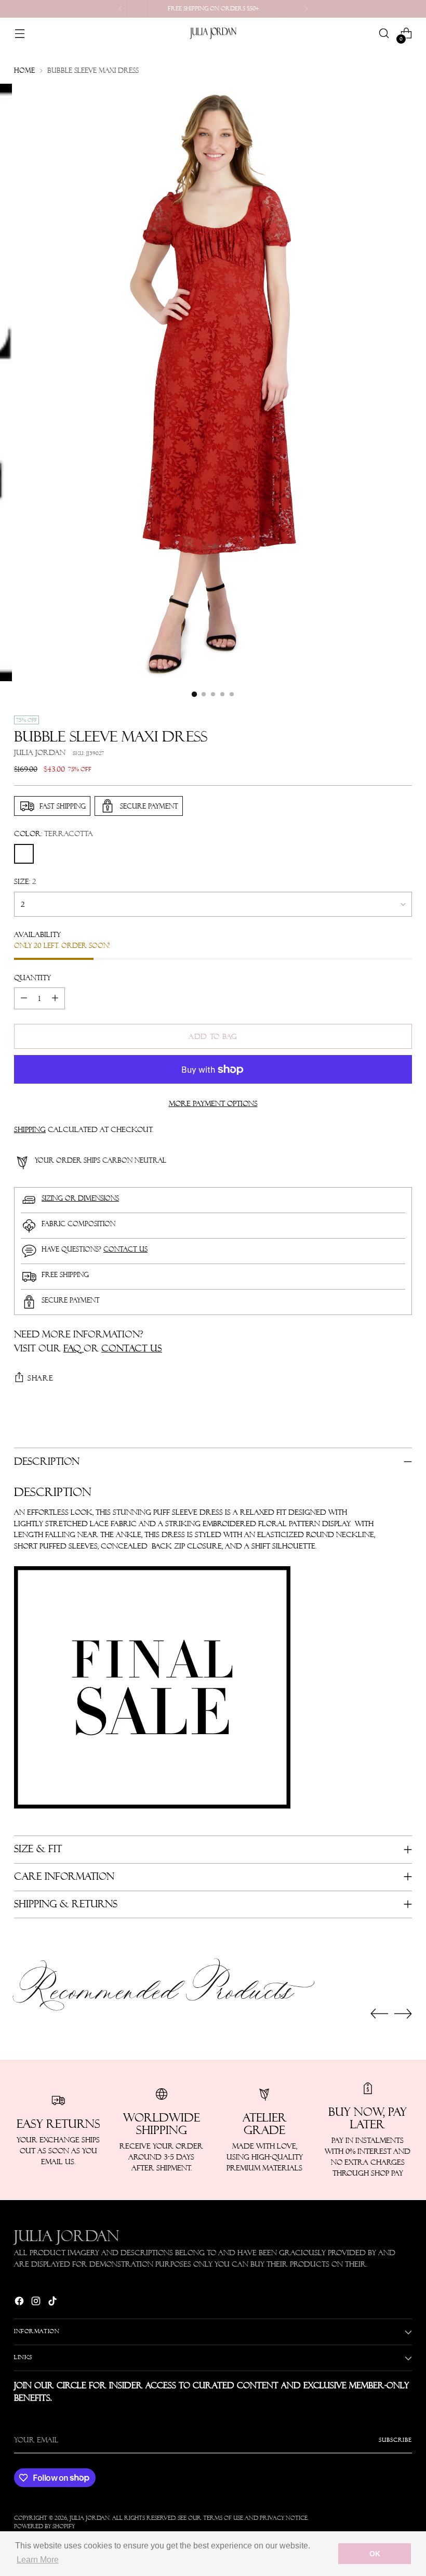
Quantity (32, 978)
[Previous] (121, 9)
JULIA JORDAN (40, 752)
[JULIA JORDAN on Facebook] (20, 2303)
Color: (54, 834)
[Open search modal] (384, 34)
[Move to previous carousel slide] (379, 2014)
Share (41, 1378)
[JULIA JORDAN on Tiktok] (54, 2303)
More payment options (213, 1103)
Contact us (125, 1249)
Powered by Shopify (44, 2526)
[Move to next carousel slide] (403, 2013)
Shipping (30, 1129)
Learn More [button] (38, 2560)
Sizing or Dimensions (80, 1198)
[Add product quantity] (55, 998)
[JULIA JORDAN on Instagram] (37, 2303)
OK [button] (375, 2554)
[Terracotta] (24, 854)
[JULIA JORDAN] (213, 33)
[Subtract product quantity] (24, 998)
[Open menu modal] (19, 34)
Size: (25, 881)
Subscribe (395, 2440)
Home (24, 70)
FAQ (74, 1348)
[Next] (306, 9)
